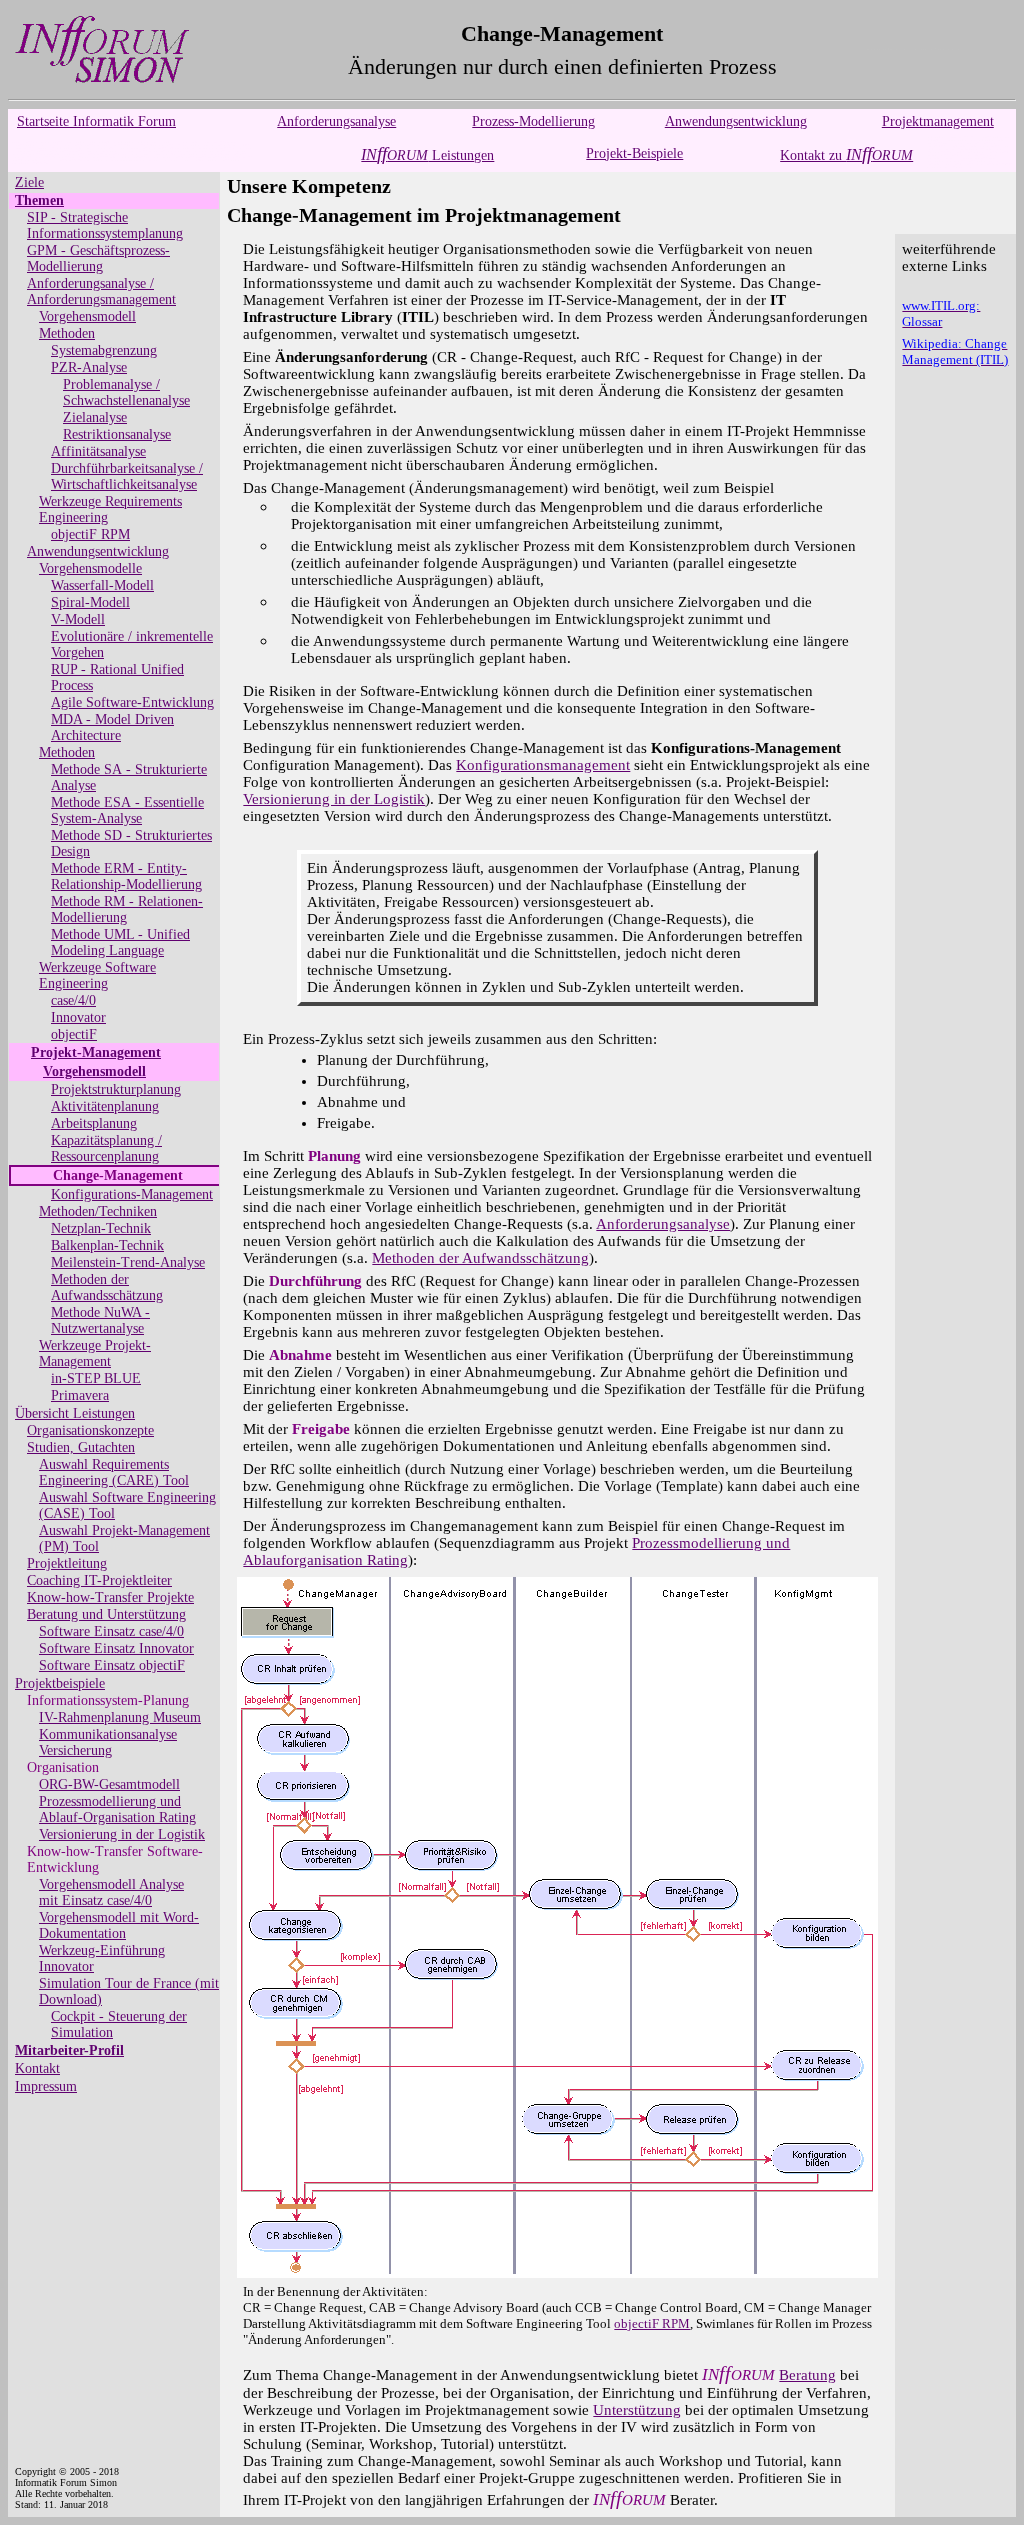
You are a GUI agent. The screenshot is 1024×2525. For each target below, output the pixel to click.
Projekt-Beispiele (634, 153)
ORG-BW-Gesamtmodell (109, 1784)
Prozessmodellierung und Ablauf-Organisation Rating (117, 1809)
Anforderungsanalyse (336, 121)
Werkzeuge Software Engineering (97, 975)
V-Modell (78, 619)
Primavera (80, 1395)
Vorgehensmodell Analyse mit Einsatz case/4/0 (111, 1892)
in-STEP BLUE (96, 1378)
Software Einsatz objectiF (112, 1665)
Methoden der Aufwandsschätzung (107, 1287)
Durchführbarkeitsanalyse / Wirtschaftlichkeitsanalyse (127, 476)
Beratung (807, 2375)
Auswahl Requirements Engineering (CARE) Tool (114, 1472)
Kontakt (37, 2068)
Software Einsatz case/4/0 (111, 1631)
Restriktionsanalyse (117, 434)
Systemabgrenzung (104, 350)
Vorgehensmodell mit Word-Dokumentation (119, 1925)
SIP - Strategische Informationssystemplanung (105, 225)
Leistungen (427, 155)
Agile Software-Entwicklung (132, 702)
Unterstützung (637, 2410)
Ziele (29, 182)
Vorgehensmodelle (90, 568)
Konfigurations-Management (132, 1194)
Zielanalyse (95, 417)
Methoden (67, 333)
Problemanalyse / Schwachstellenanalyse (126, 392)
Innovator (78, 1017)
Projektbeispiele (60, 1683)
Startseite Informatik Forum (96, 121)
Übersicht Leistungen (75, 1413)
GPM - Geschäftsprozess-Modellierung (98, 258)
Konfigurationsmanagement (543, 765)
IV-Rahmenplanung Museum (120, 1717)
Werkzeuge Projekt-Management (95, 1353)
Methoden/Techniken (98, 1211)
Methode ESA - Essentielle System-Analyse (127, 810)
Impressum (46, 2086)
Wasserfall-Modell (102, 585)
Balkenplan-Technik (107, 1245)
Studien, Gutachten (81, 1447)
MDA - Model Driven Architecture (112, 727)
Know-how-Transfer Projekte (110, 1597)
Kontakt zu (846, 155)
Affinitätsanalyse (98, 451)
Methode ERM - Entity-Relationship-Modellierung (126, 876)
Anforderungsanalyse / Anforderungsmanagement (101, 291)
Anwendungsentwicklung (736, 121)
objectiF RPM (90, 534)
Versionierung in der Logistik (122, 1834)
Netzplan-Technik (101, 1228)
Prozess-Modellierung (533, 121)
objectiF (74, 1034)
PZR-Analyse (89, 367)
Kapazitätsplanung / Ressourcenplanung (106, 1148)
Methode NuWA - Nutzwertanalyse (100, 1320)
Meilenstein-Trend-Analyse (128, 1262)
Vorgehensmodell (87, 316)
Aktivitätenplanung (105, 1106)
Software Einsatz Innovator (116, 1648)
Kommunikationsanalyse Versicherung (108, 1742)
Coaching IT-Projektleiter (99, 1580)
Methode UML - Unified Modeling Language (120, 942)
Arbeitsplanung (94, 1123)
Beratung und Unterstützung (106, 1614)
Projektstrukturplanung (116, 1089)
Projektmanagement (938, 121)
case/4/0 (73, 1000)
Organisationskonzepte (90, 1430)
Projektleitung (67, 1563)
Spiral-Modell (90, 602)
